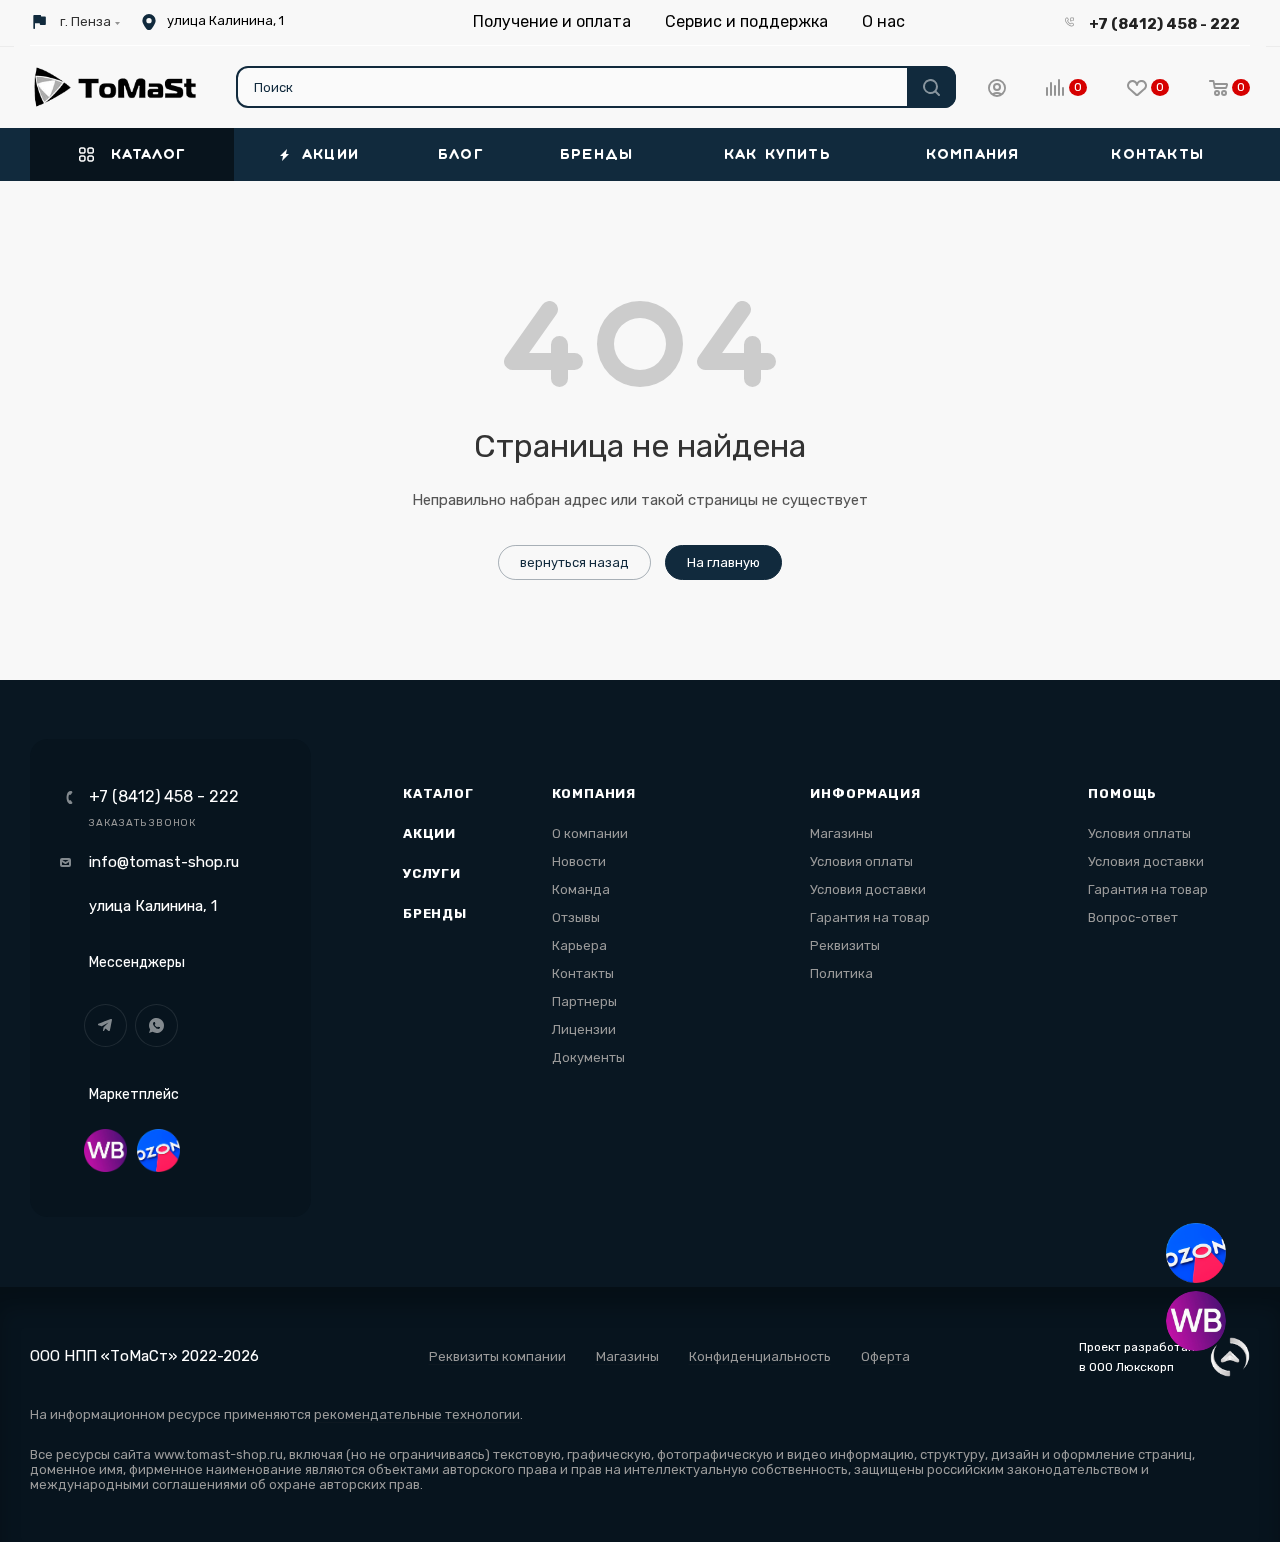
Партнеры (584, 1001)
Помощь (1122, 793)
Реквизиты (845, 945)
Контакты (583, 973)
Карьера (579, 945)
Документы (588, 1057)
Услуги (432, 873)
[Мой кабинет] (997, 91)
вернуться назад (574, 562)
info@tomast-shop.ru (164, 862)
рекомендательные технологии (417, 1414)
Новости (579, 861)
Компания (594, 793)
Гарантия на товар (870, 917)
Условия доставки (868, 889)
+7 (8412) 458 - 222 (1164, 24)
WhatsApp (156, 1025)
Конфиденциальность (760, 1356)
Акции (429, 833)
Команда (581, 889)
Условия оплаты (861, 861)
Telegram (105, 1025)
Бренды (435, 913)
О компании (590, 833)
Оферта (885, 1356)
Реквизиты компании (497, 1356)
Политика (841, 973)
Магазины (841, 833)
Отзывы (576, 917)
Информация (865, 793)
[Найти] (931, 87)
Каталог (438, 793)
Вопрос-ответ (1133, 917)
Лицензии (584, 1029)
